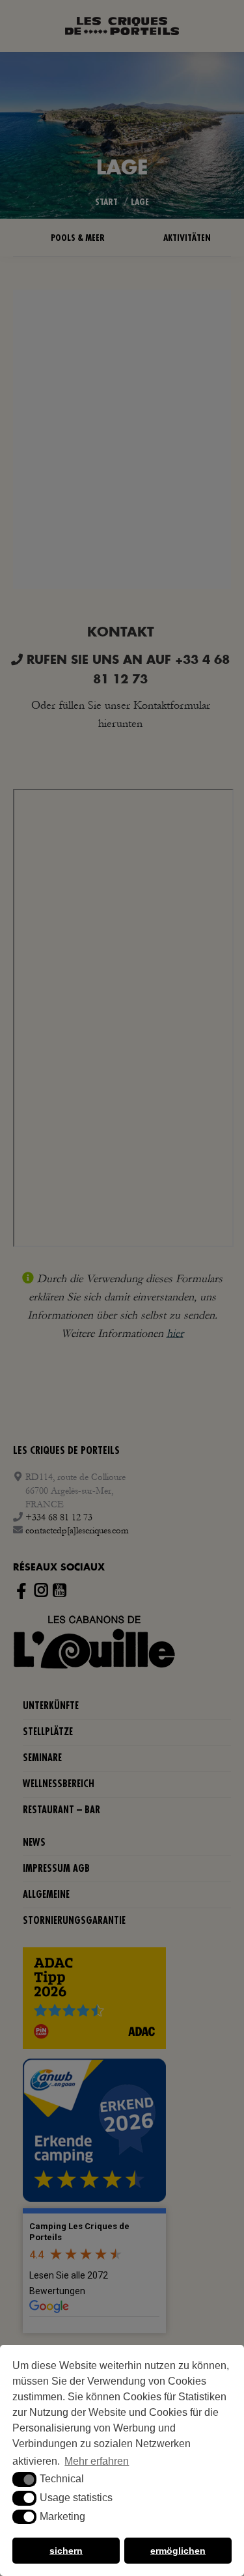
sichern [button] (66, 2551)
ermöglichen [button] (178, 2551)
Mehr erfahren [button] (97, 2461)
